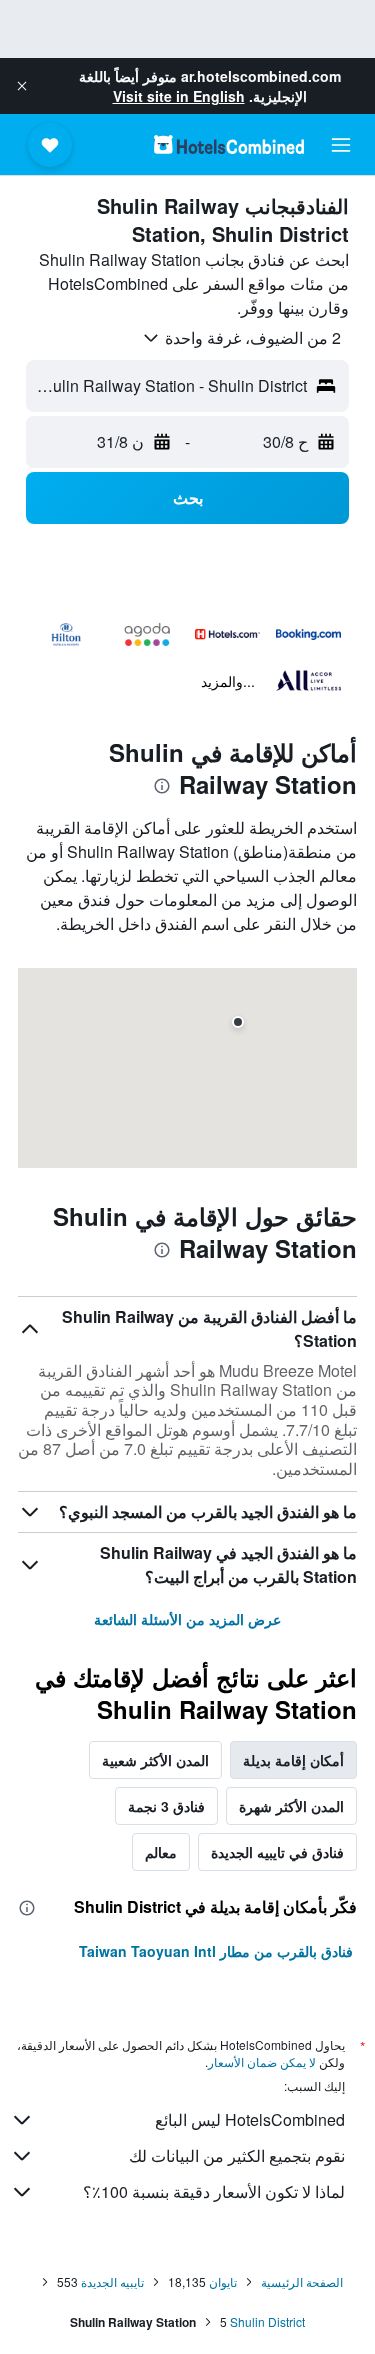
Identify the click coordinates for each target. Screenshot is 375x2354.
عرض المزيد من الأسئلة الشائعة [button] (187, 1619)
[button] (22, 86)
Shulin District (267, 2321)
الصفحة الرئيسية (302, 2281)
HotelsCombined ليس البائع (250, 2119)
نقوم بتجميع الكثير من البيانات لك (237, 2155)
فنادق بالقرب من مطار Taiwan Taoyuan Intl (216, 1951)
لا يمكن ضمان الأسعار (262, 2061)
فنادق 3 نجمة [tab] (166, 1806)
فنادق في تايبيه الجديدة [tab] (277, 1852)
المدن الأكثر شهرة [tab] (291, 1806)
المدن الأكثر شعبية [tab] (155, 1760)
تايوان (223, 2281)
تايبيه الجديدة (112, 2281)
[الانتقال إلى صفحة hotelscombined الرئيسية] (229, 144)
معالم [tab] (161, 1852)
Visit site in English (179, 96)
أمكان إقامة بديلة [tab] (293, 1760)
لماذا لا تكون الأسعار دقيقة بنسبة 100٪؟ (214, 2191)
